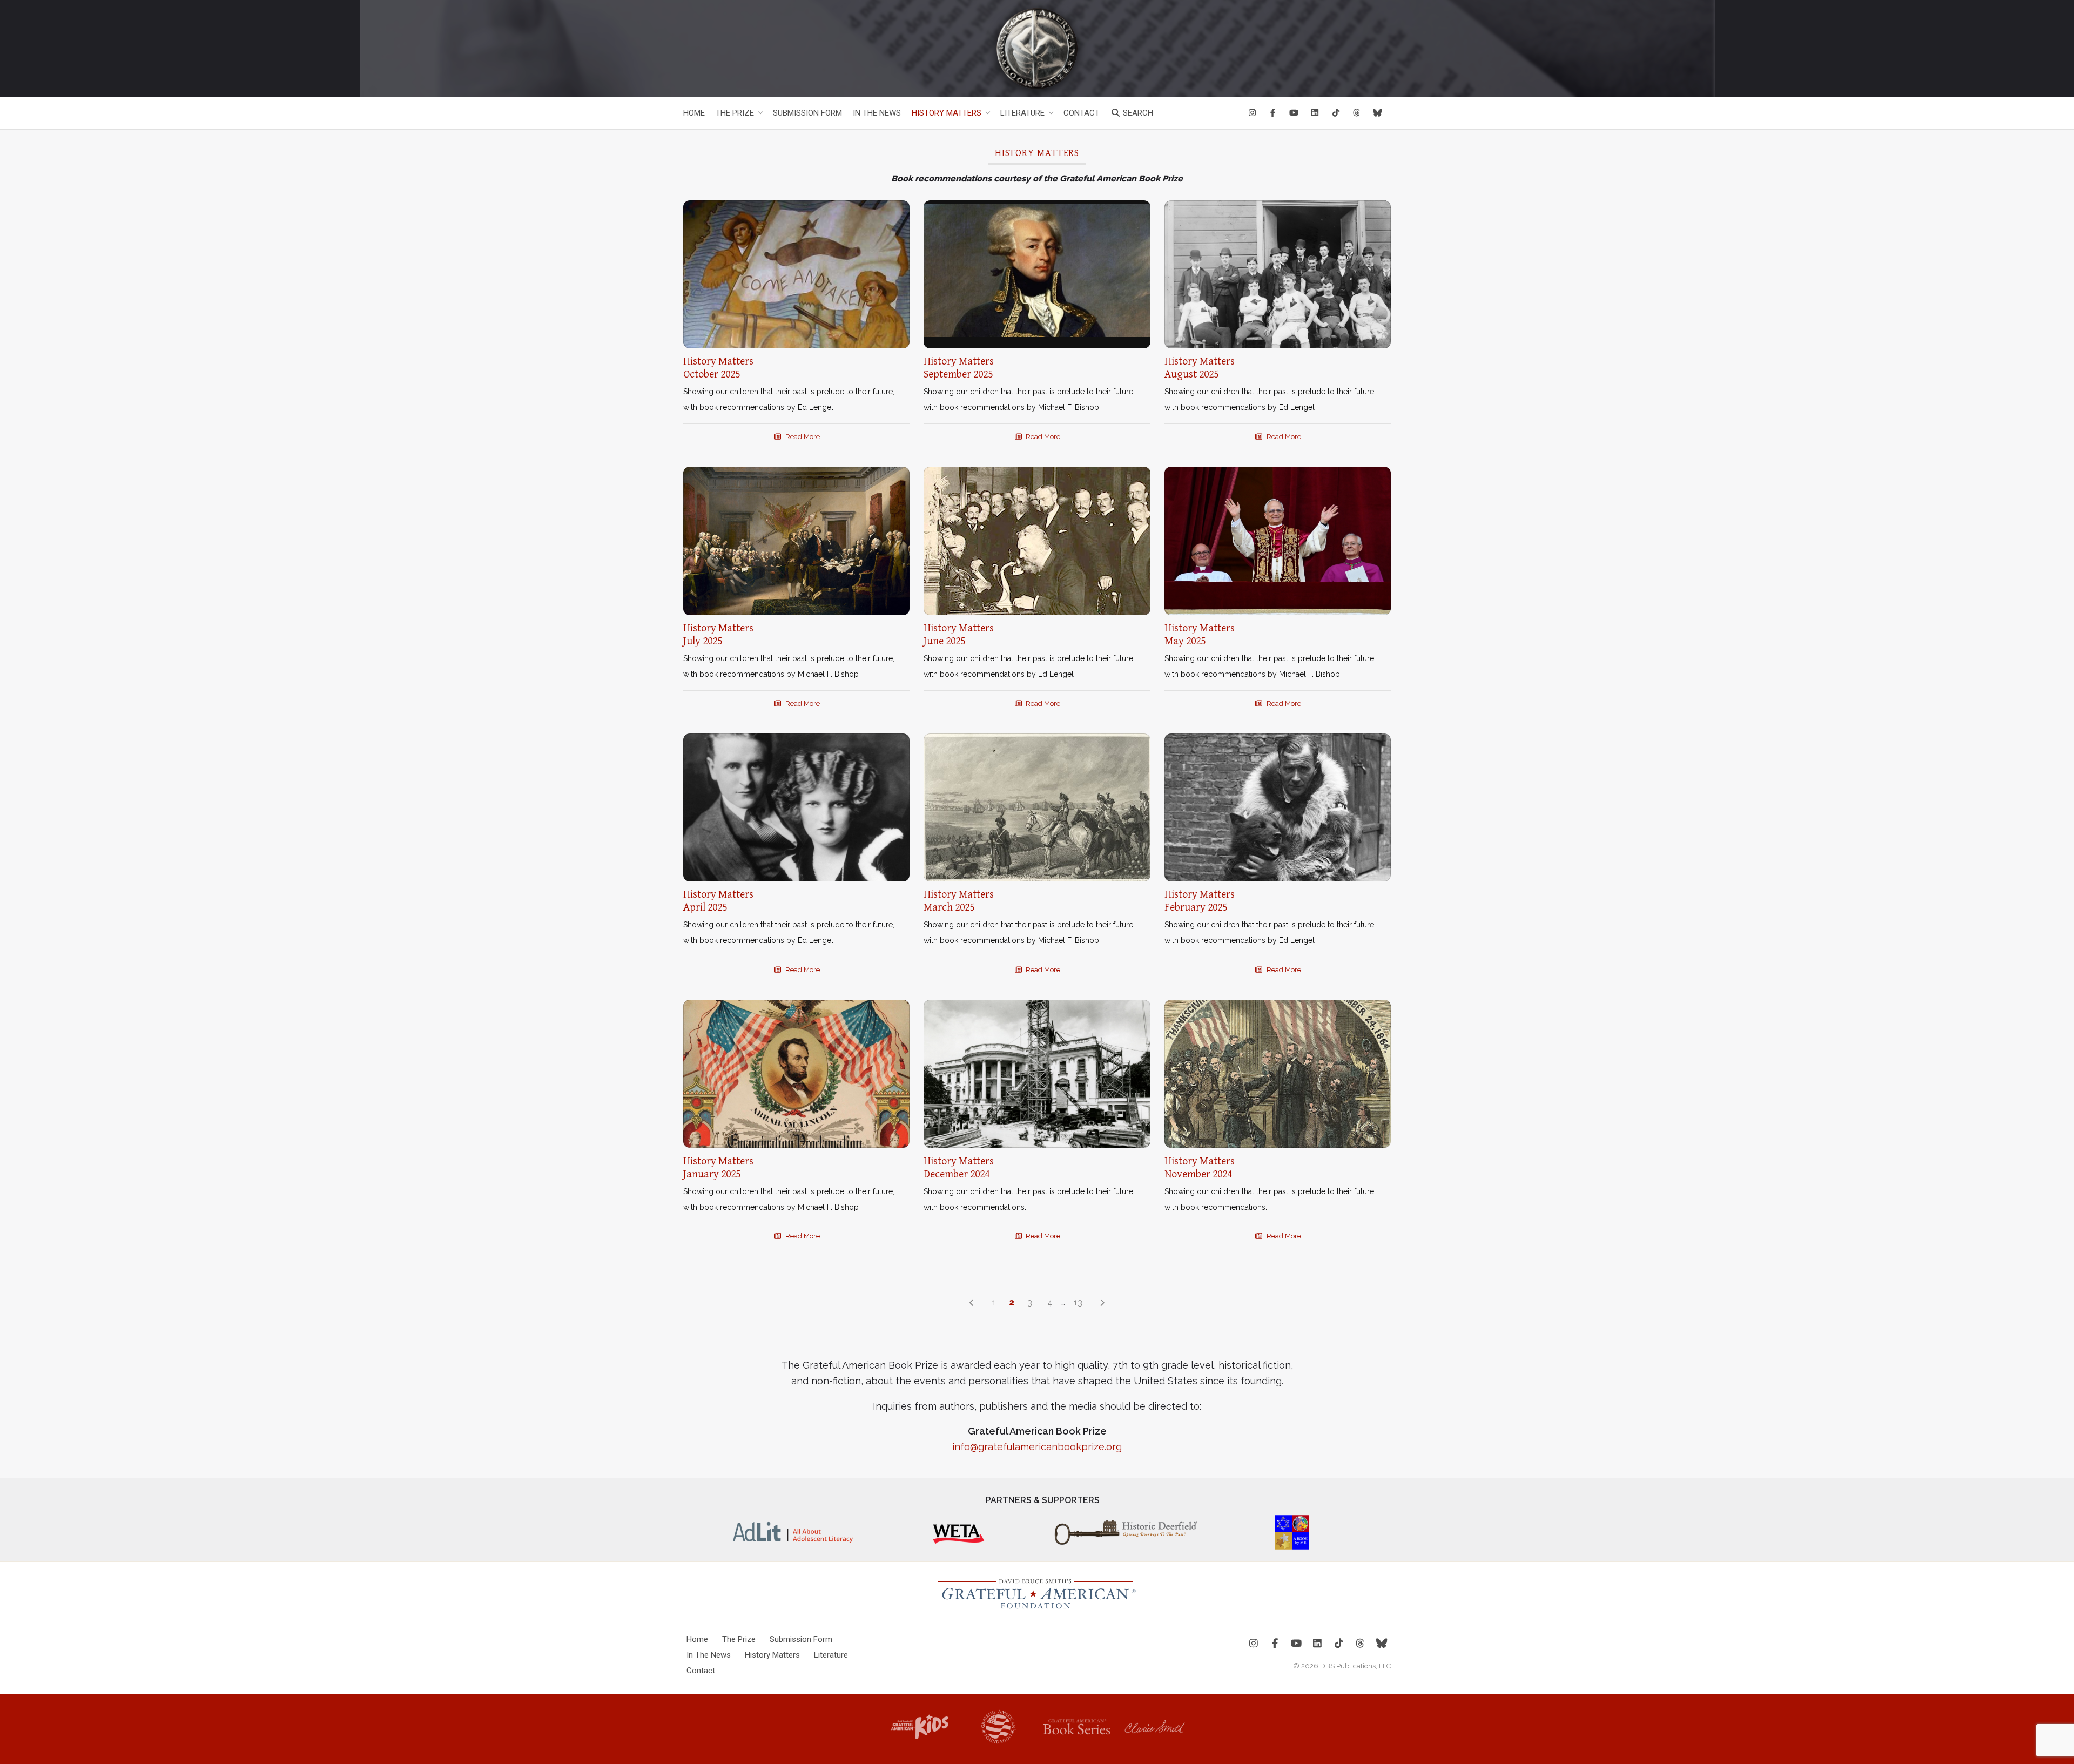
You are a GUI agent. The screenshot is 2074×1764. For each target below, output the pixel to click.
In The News (877, 113)
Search (1137, 113)
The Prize (735, 113)
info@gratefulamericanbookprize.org (1037, 1447)
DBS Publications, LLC (1355, 1666)
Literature (1022, 113)
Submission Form (807, 113)
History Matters (947, 113)
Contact (1082, 113)
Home (694, 113)
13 (1078, 1302)
